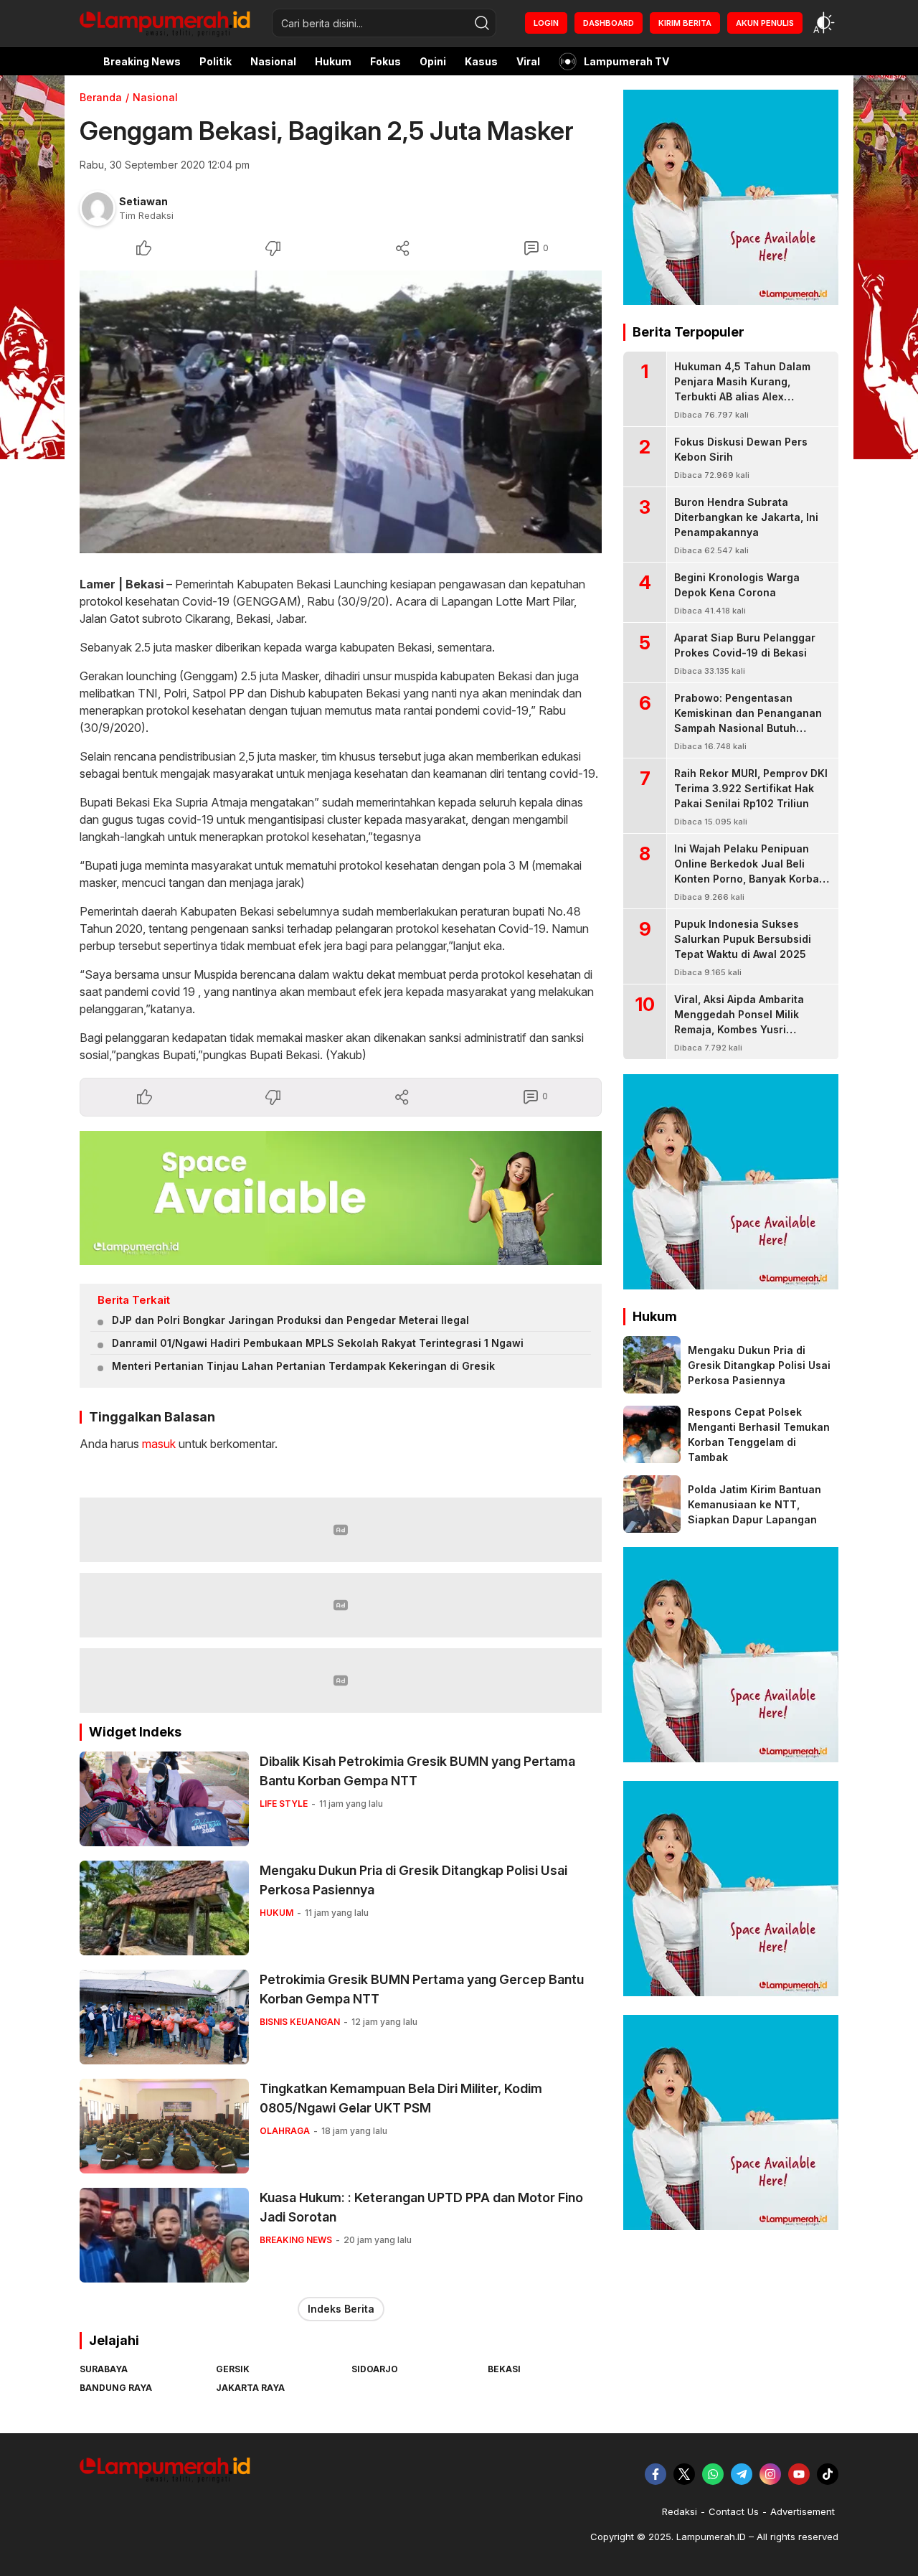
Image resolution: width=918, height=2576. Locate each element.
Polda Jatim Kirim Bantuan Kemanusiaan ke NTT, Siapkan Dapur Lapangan (754, 1504)
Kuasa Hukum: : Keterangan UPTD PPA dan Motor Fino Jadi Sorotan (421, 2207)
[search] (482, 23)
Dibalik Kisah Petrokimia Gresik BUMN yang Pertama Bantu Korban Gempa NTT (417, 1771)
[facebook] (656, 2474)
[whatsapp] (713, 2474)
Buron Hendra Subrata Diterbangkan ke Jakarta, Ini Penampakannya (746, 517)
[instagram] (770, 2474)
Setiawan (143, 201)
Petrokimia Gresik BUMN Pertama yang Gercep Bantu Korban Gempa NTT (422, 1989)
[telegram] (742, 2474)
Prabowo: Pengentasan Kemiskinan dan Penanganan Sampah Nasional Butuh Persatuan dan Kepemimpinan (750, 720)
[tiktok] (828, 2474)
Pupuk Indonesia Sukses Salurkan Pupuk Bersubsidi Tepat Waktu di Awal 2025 (743, 939)
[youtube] (799, 2474)
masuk (159, 1444)
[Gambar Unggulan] (341, 412)
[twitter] (684, 2474)
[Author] (98, 208)
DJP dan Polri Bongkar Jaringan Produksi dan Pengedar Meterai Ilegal (290, 1320)
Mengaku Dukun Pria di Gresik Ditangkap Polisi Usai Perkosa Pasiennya (413, 1880)
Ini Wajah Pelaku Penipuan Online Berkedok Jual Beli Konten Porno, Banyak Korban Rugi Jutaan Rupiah (750, 871)
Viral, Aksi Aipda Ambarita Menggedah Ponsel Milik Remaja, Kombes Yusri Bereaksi (739, 1022)
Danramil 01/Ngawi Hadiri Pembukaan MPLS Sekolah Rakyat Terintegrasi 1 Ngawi (318, 1343)
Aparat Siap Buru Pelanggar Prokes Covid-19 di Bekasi (745, 645)
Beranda (101, 97)
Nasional (155, 97)
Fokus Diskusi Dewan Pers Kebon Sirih (741, 449)
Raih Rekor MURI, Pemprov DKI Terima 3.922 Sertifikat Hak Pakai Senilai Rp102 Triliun (751, 788)
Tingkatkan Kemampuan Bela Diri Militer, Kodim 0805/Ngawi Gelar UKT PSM (401, 2098)
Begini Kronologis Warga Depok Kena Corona (737, 585)
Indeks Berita (341, 2309)
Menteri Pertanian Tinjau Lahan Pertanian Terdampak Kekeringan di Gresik (303, 1366)
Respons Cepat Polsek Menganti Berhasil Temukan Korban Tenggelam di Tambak (759, 1434)
